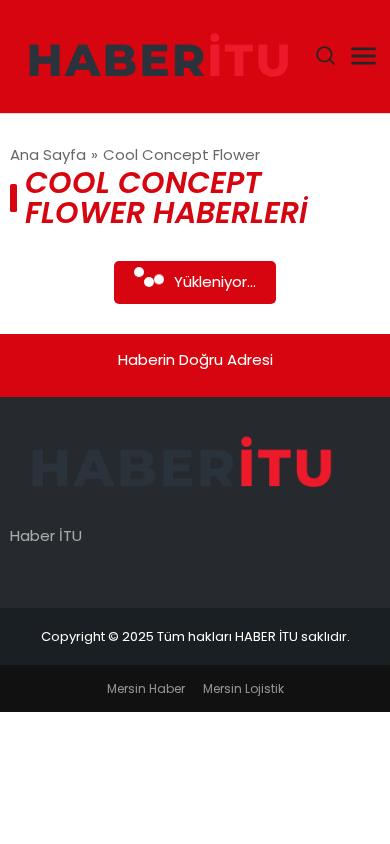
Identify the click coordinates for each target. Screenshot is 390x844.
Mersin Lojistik (243, 688)
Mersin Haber (146, 688)
